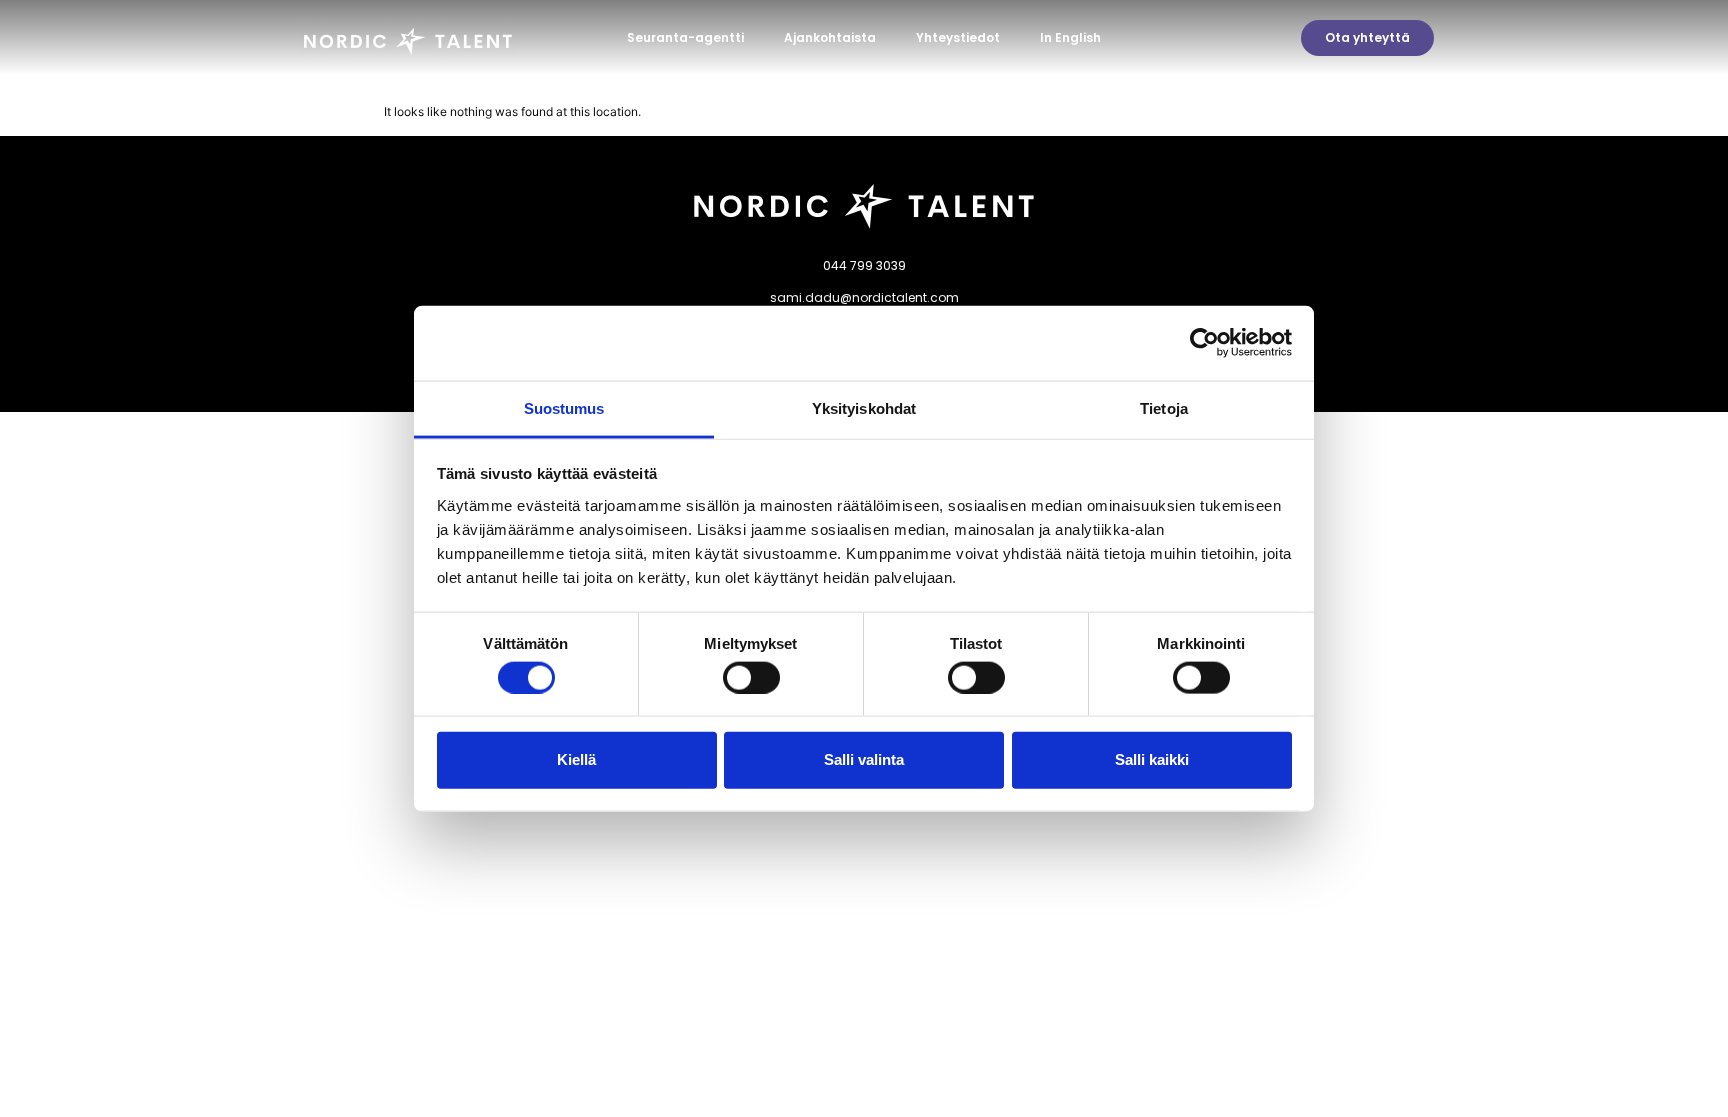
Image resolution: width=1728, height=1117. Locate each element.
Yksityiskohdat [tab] (864, 407)
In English (1070, 37)
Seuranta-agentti (685, 37)
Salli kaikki (1152, 759)
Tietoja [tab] (1164, 407)
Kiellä (576, 759)
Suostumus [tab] (564, 407)
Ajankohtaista (830, 37)
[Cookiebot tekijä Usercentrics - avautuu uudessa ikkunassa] (1204, 343)
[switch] (751, 677)
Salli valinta (864, 759)
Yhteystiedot (958, 37)
